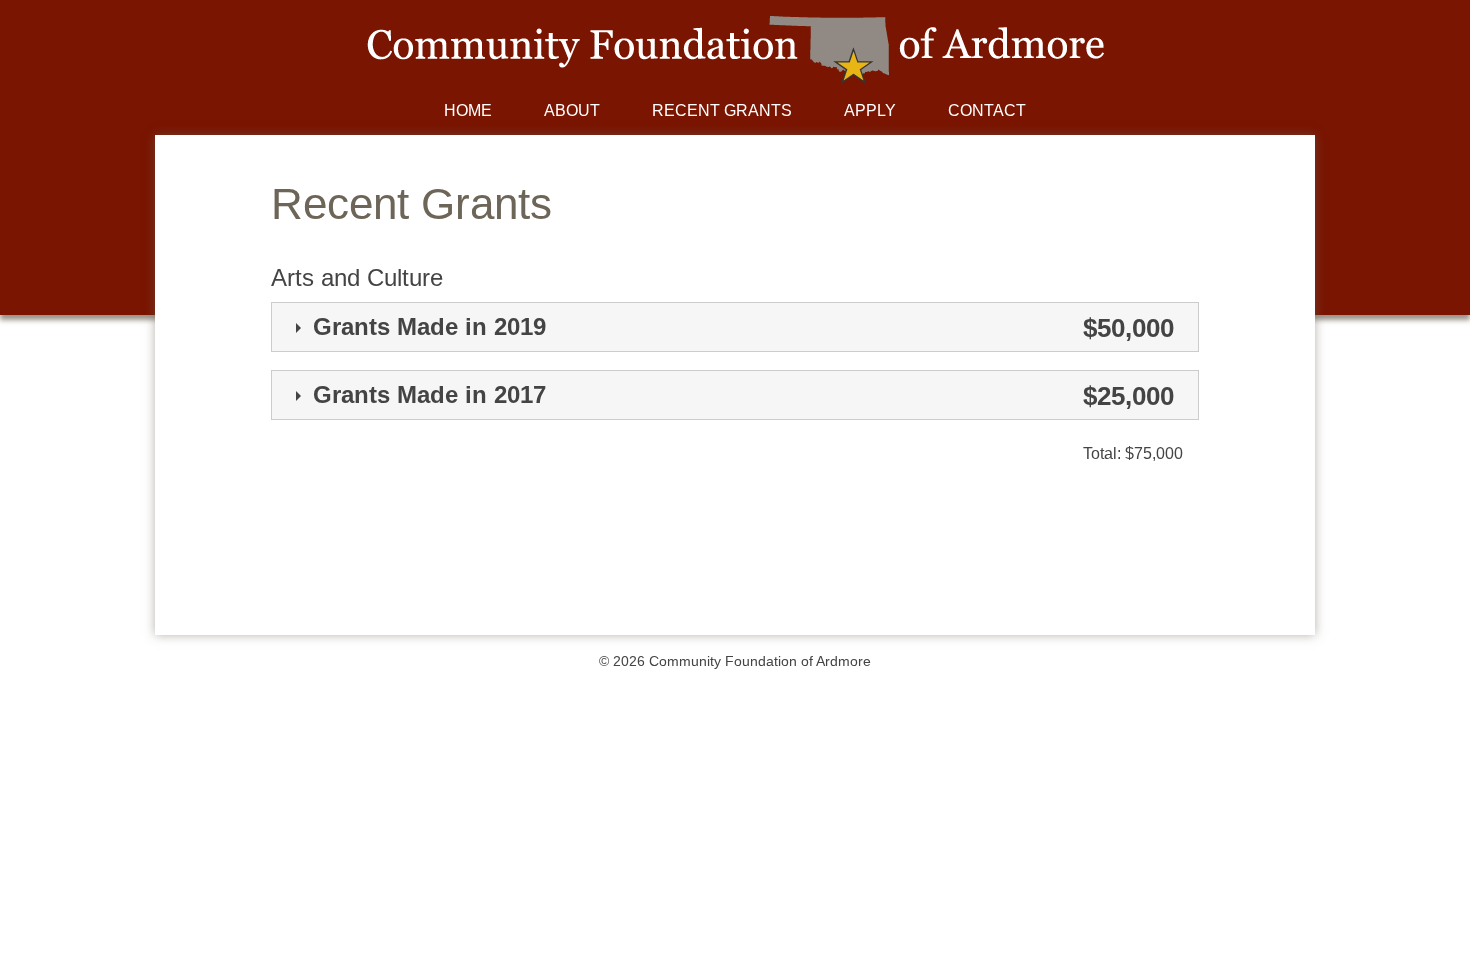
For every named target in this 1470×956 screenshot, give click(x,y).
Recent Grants (722, 110)
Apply (870, 110)
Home (468, 110)
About (572, 110)
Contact (987, 110)
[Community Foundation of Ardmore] (735, 78)
